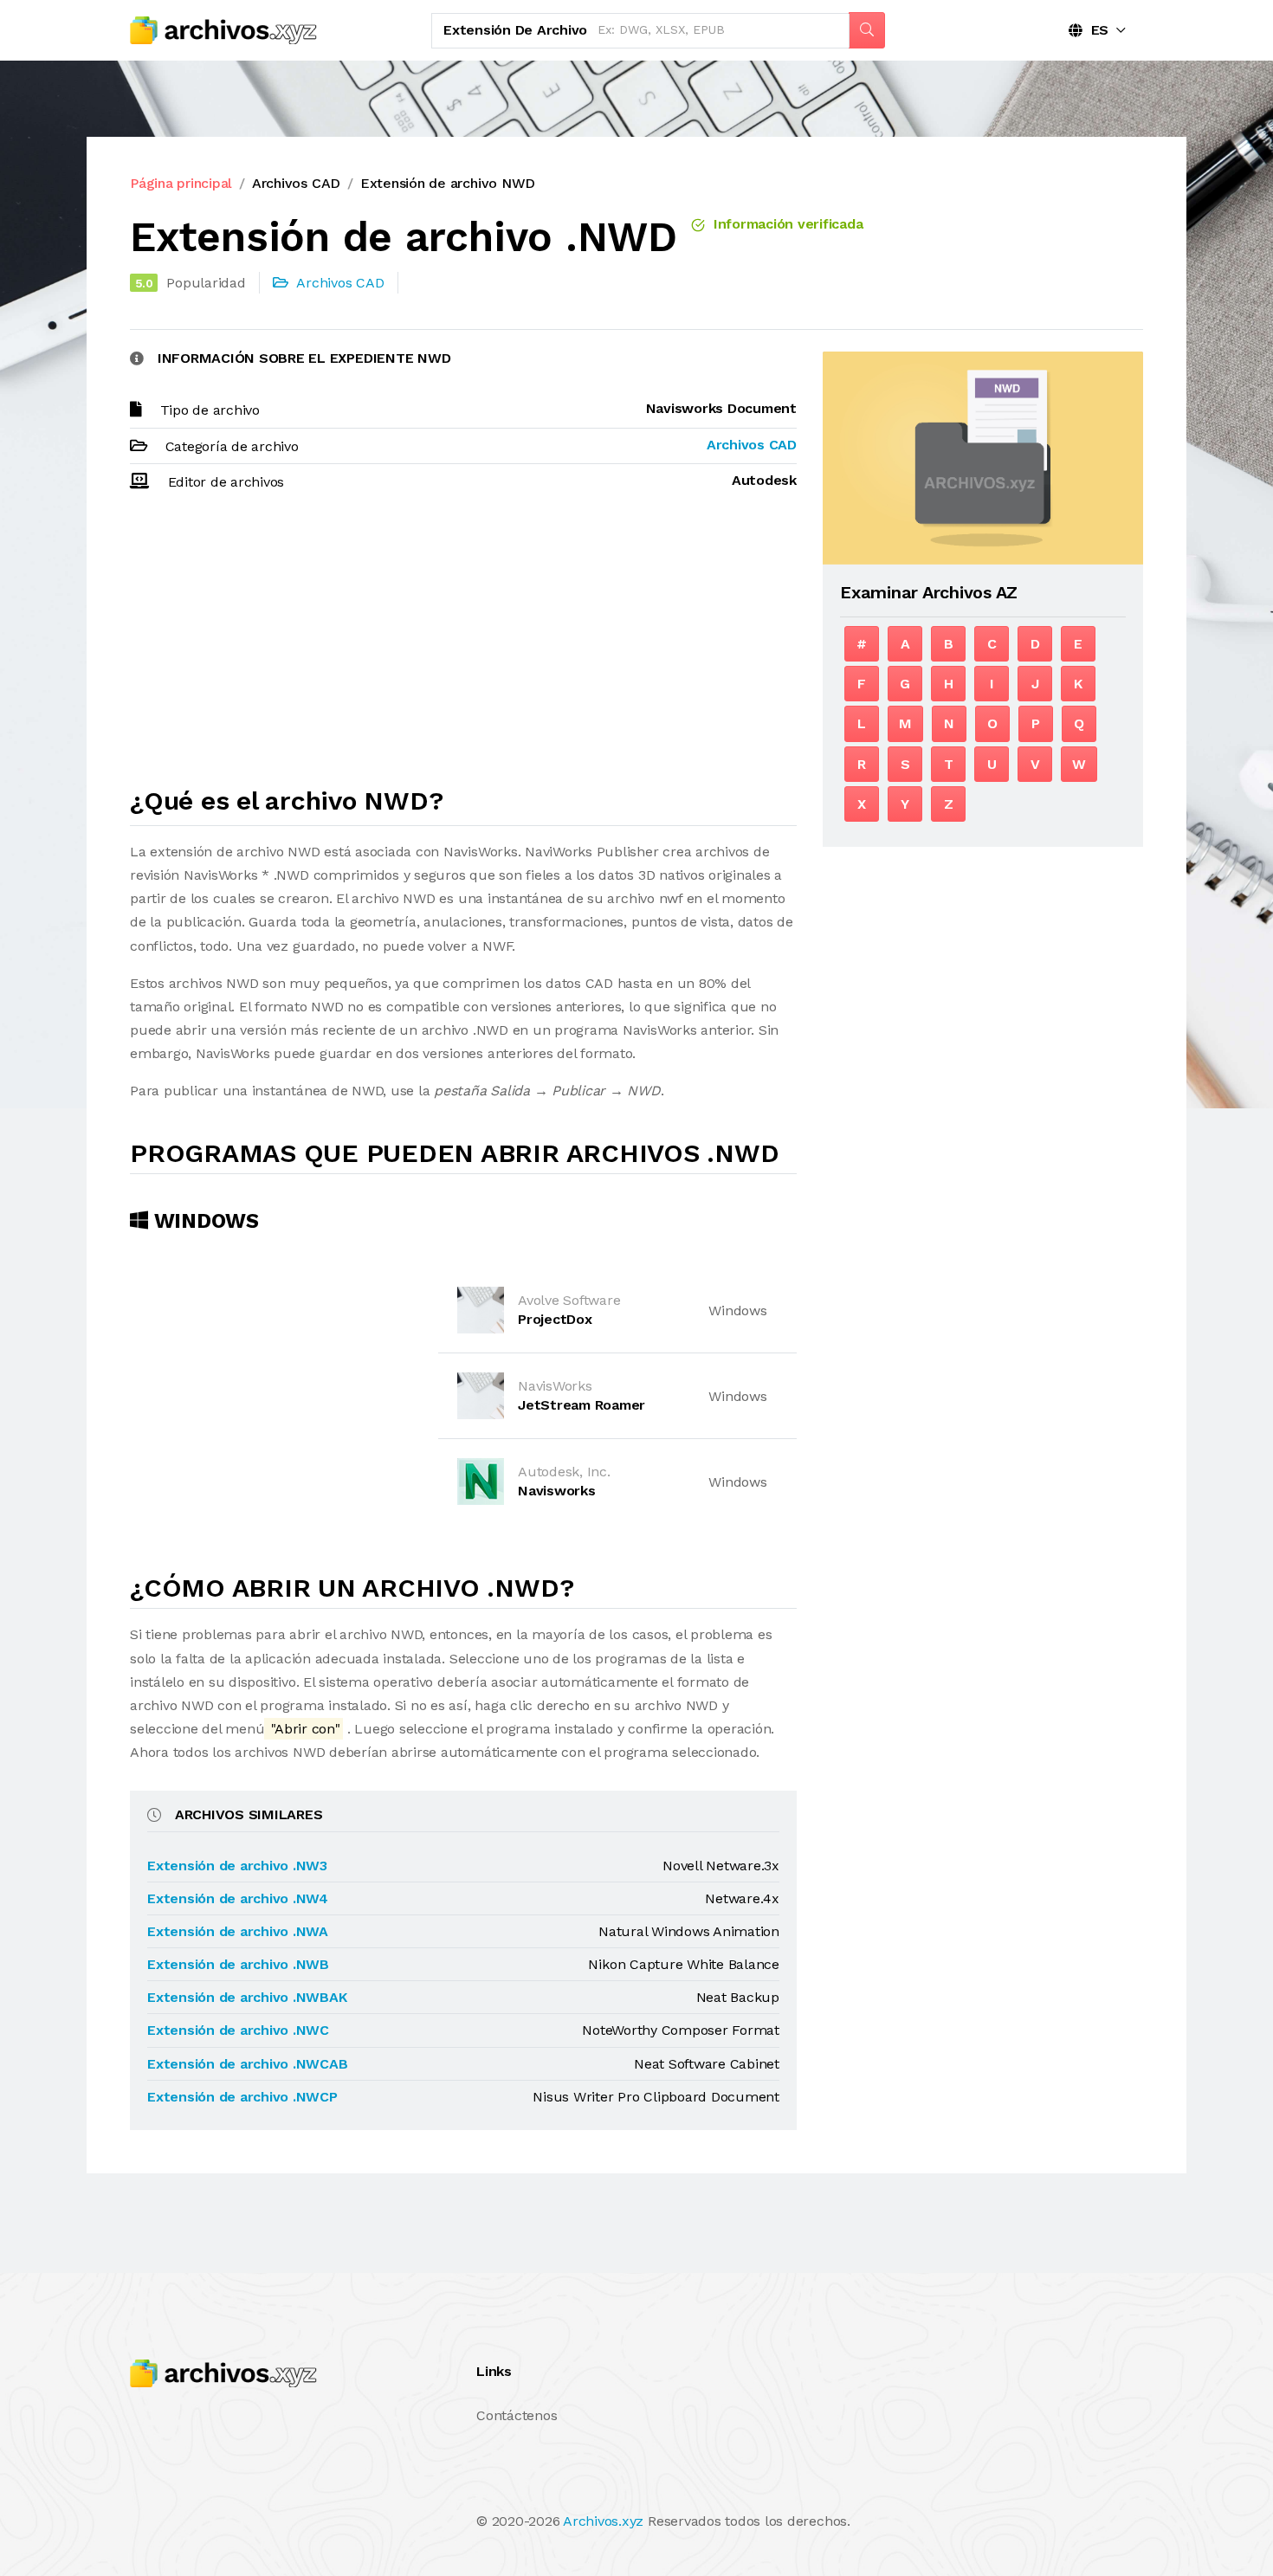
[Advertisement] (463, 647)
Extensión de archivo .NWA (238, 1931)
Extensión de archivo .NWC (238, 2030)
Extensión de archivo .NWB (238, 1964)
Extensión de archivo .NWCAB (248, 2064)
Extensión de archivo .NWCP (242, 2097)
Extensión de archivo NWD (448, 183)
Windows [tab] (204, 1221)
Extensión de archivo (515, 30)
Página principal (181, 183)
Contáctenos (517, 2415)
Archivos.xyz (603, 2521)
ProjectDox (555, 1319)
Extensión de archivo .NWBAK (247, 1997)
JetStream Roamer (582, 1405)
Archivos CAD (296, 183)
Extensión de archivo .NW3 (237, 1866)
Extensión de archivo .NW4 (238, 1898)
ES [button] (1095, 30)
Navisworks (557, 1491)
